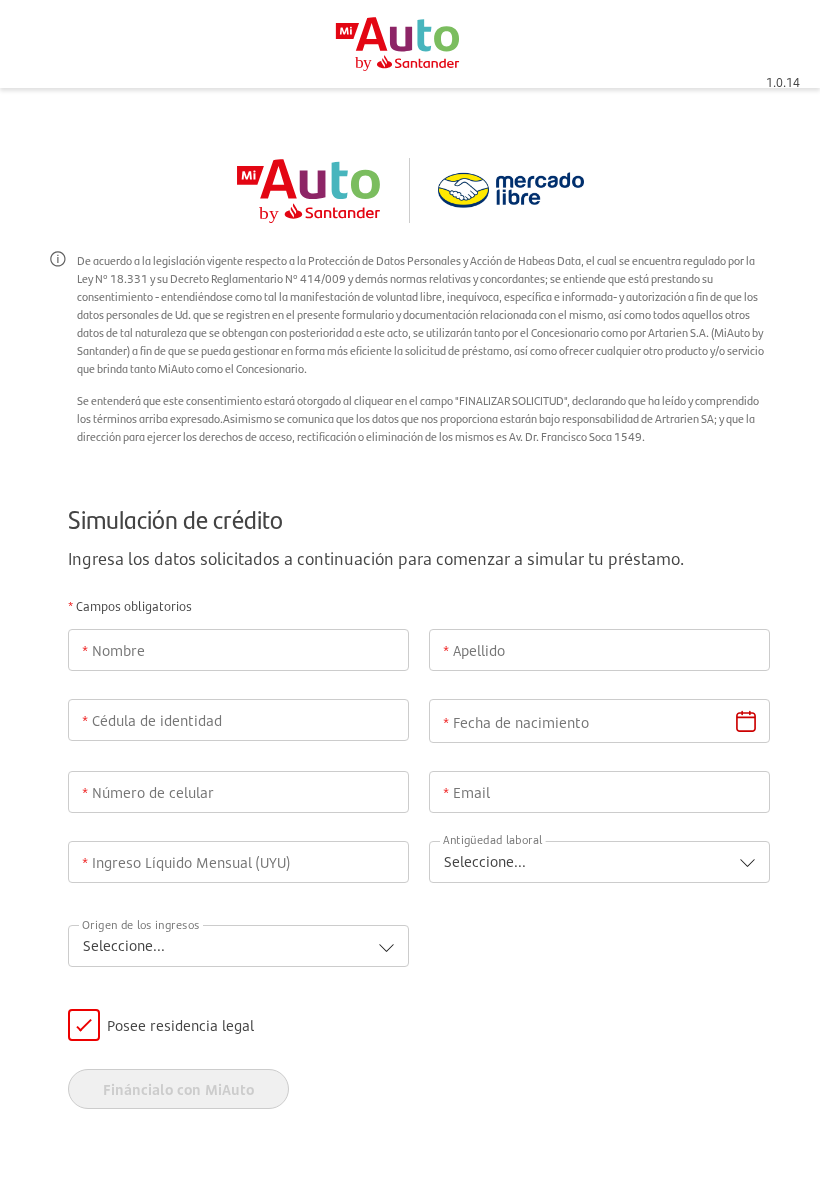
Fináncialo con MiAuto (178, 1089)
